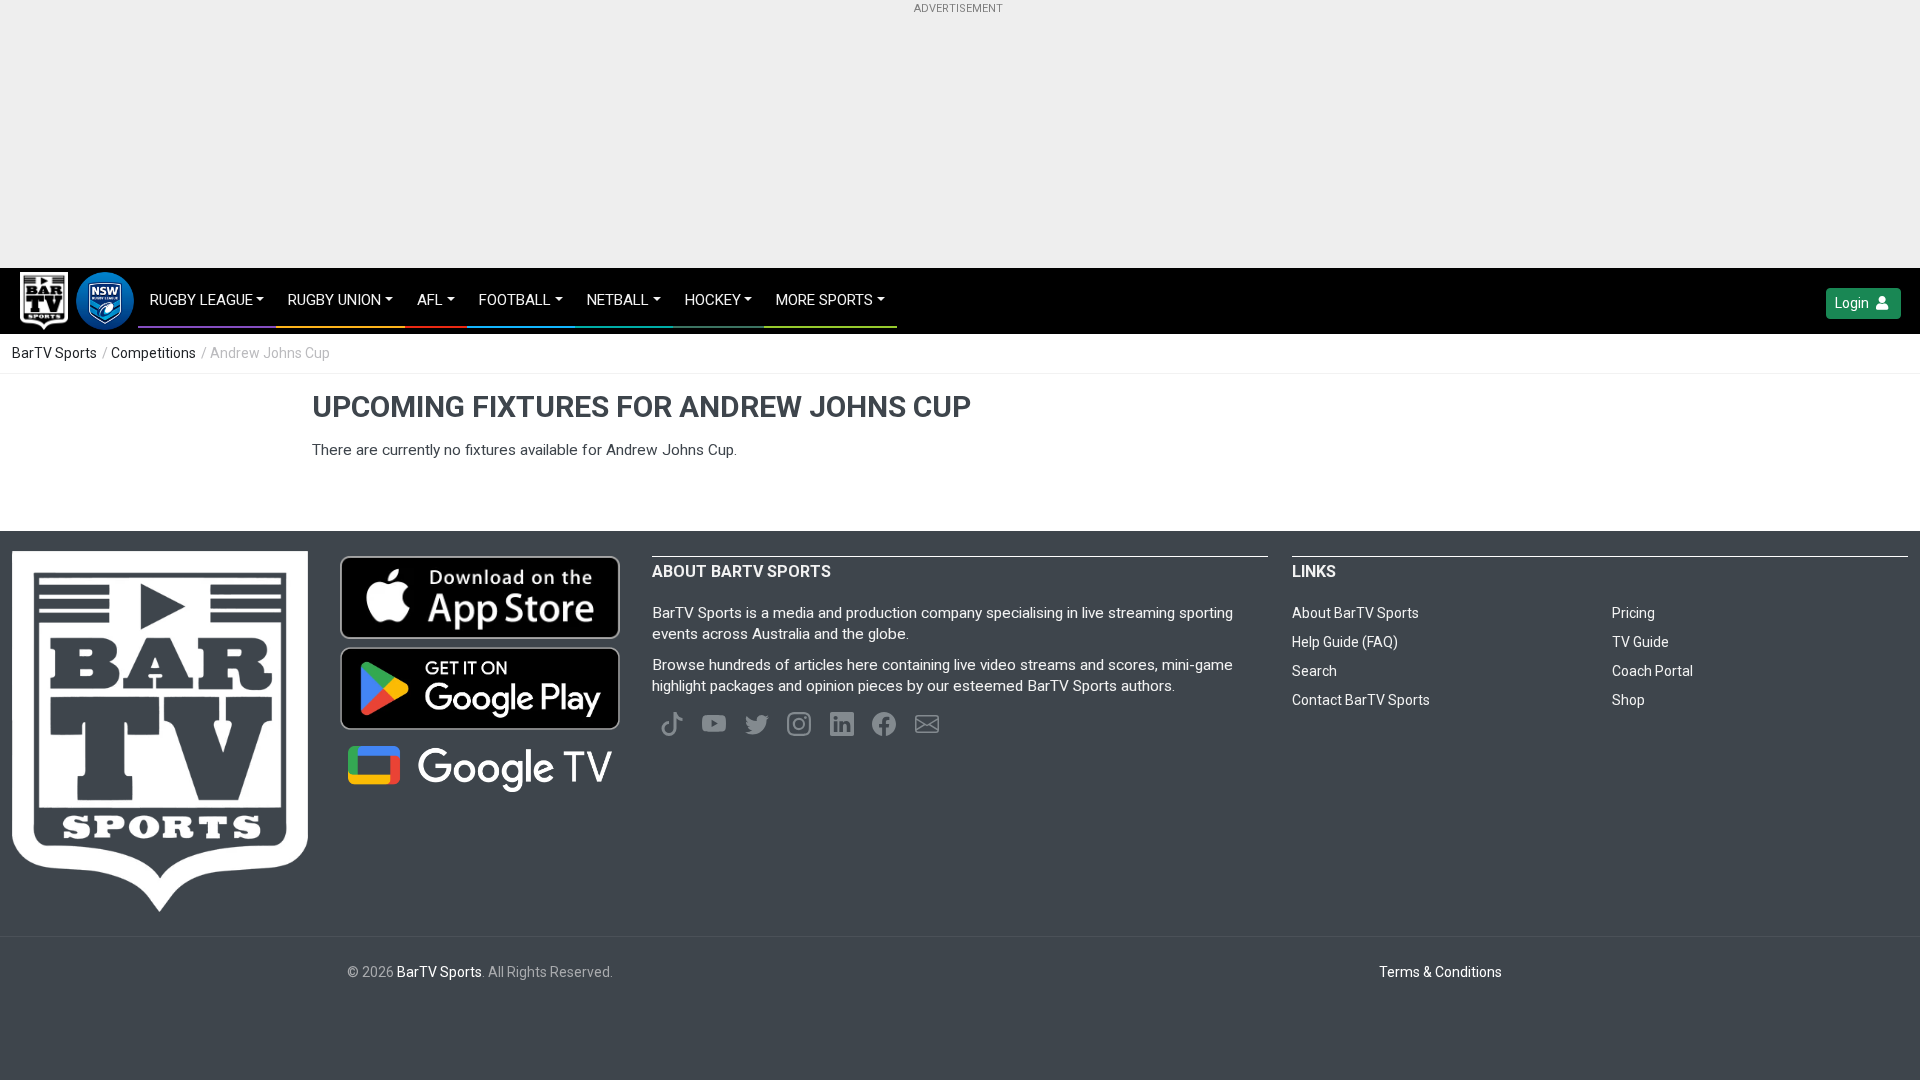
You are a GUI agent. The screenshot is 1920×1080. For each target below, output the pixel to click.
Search (1314, 671)
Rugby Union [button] (334, 300)
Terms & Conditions (1440, 972)
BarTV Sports (54, 353)
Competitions (153, 353)
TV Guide (1640, 642)
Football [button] (515, 300)
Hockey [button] (713, 300)
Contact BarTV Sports (1361, 700)
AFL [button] (430, 300)
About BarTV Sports (1355, 613)
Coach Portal (1652, 671)
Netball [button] (618, 300)
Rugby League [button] (201, 300)
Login (1853, 303)
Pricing (1633, 613)
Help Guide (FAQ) (1345, 642)
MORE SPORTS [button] (824, 300)
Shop (1628, 700)
